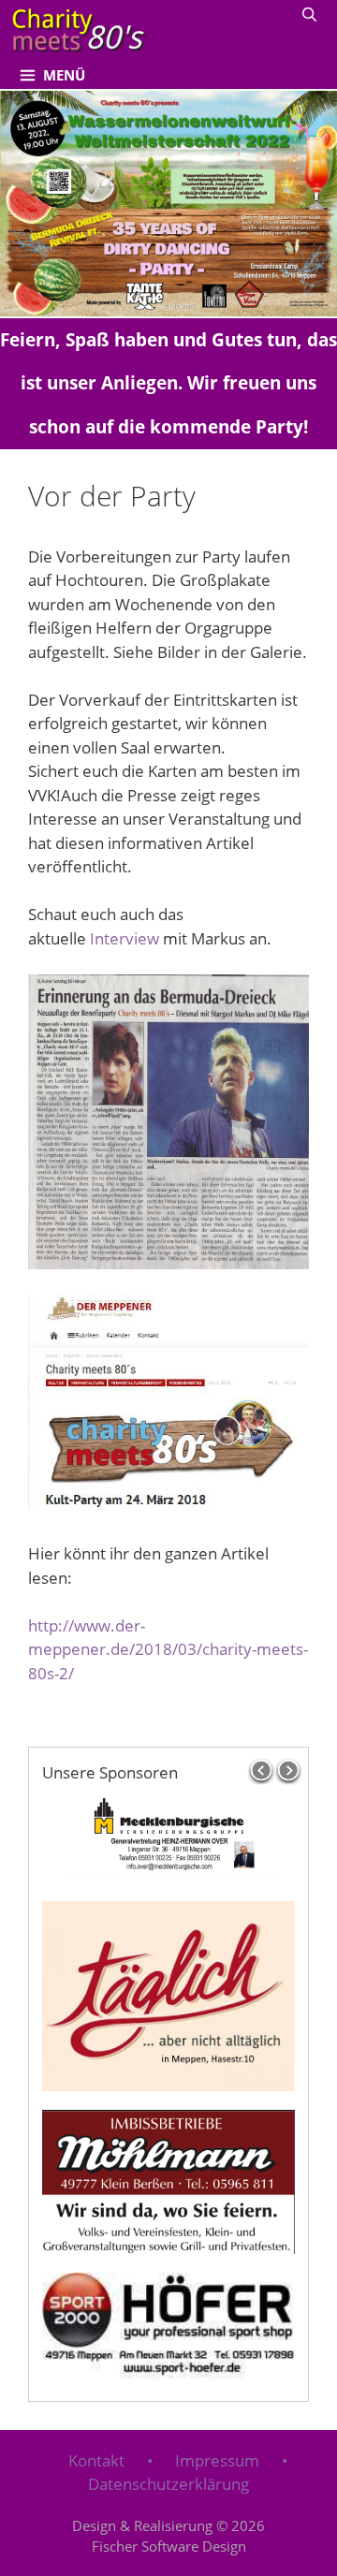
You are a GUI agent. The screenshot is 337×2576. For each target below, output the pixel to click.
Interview (125, 938)
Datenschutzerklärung (168, 2484)
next (290, 1771)
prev (261, 1771)
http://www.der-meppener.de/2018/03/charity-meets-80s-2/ (168, 1649)
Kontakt (96, 2460)
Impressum (217, 2460)
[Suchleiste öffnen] (309, 14)
